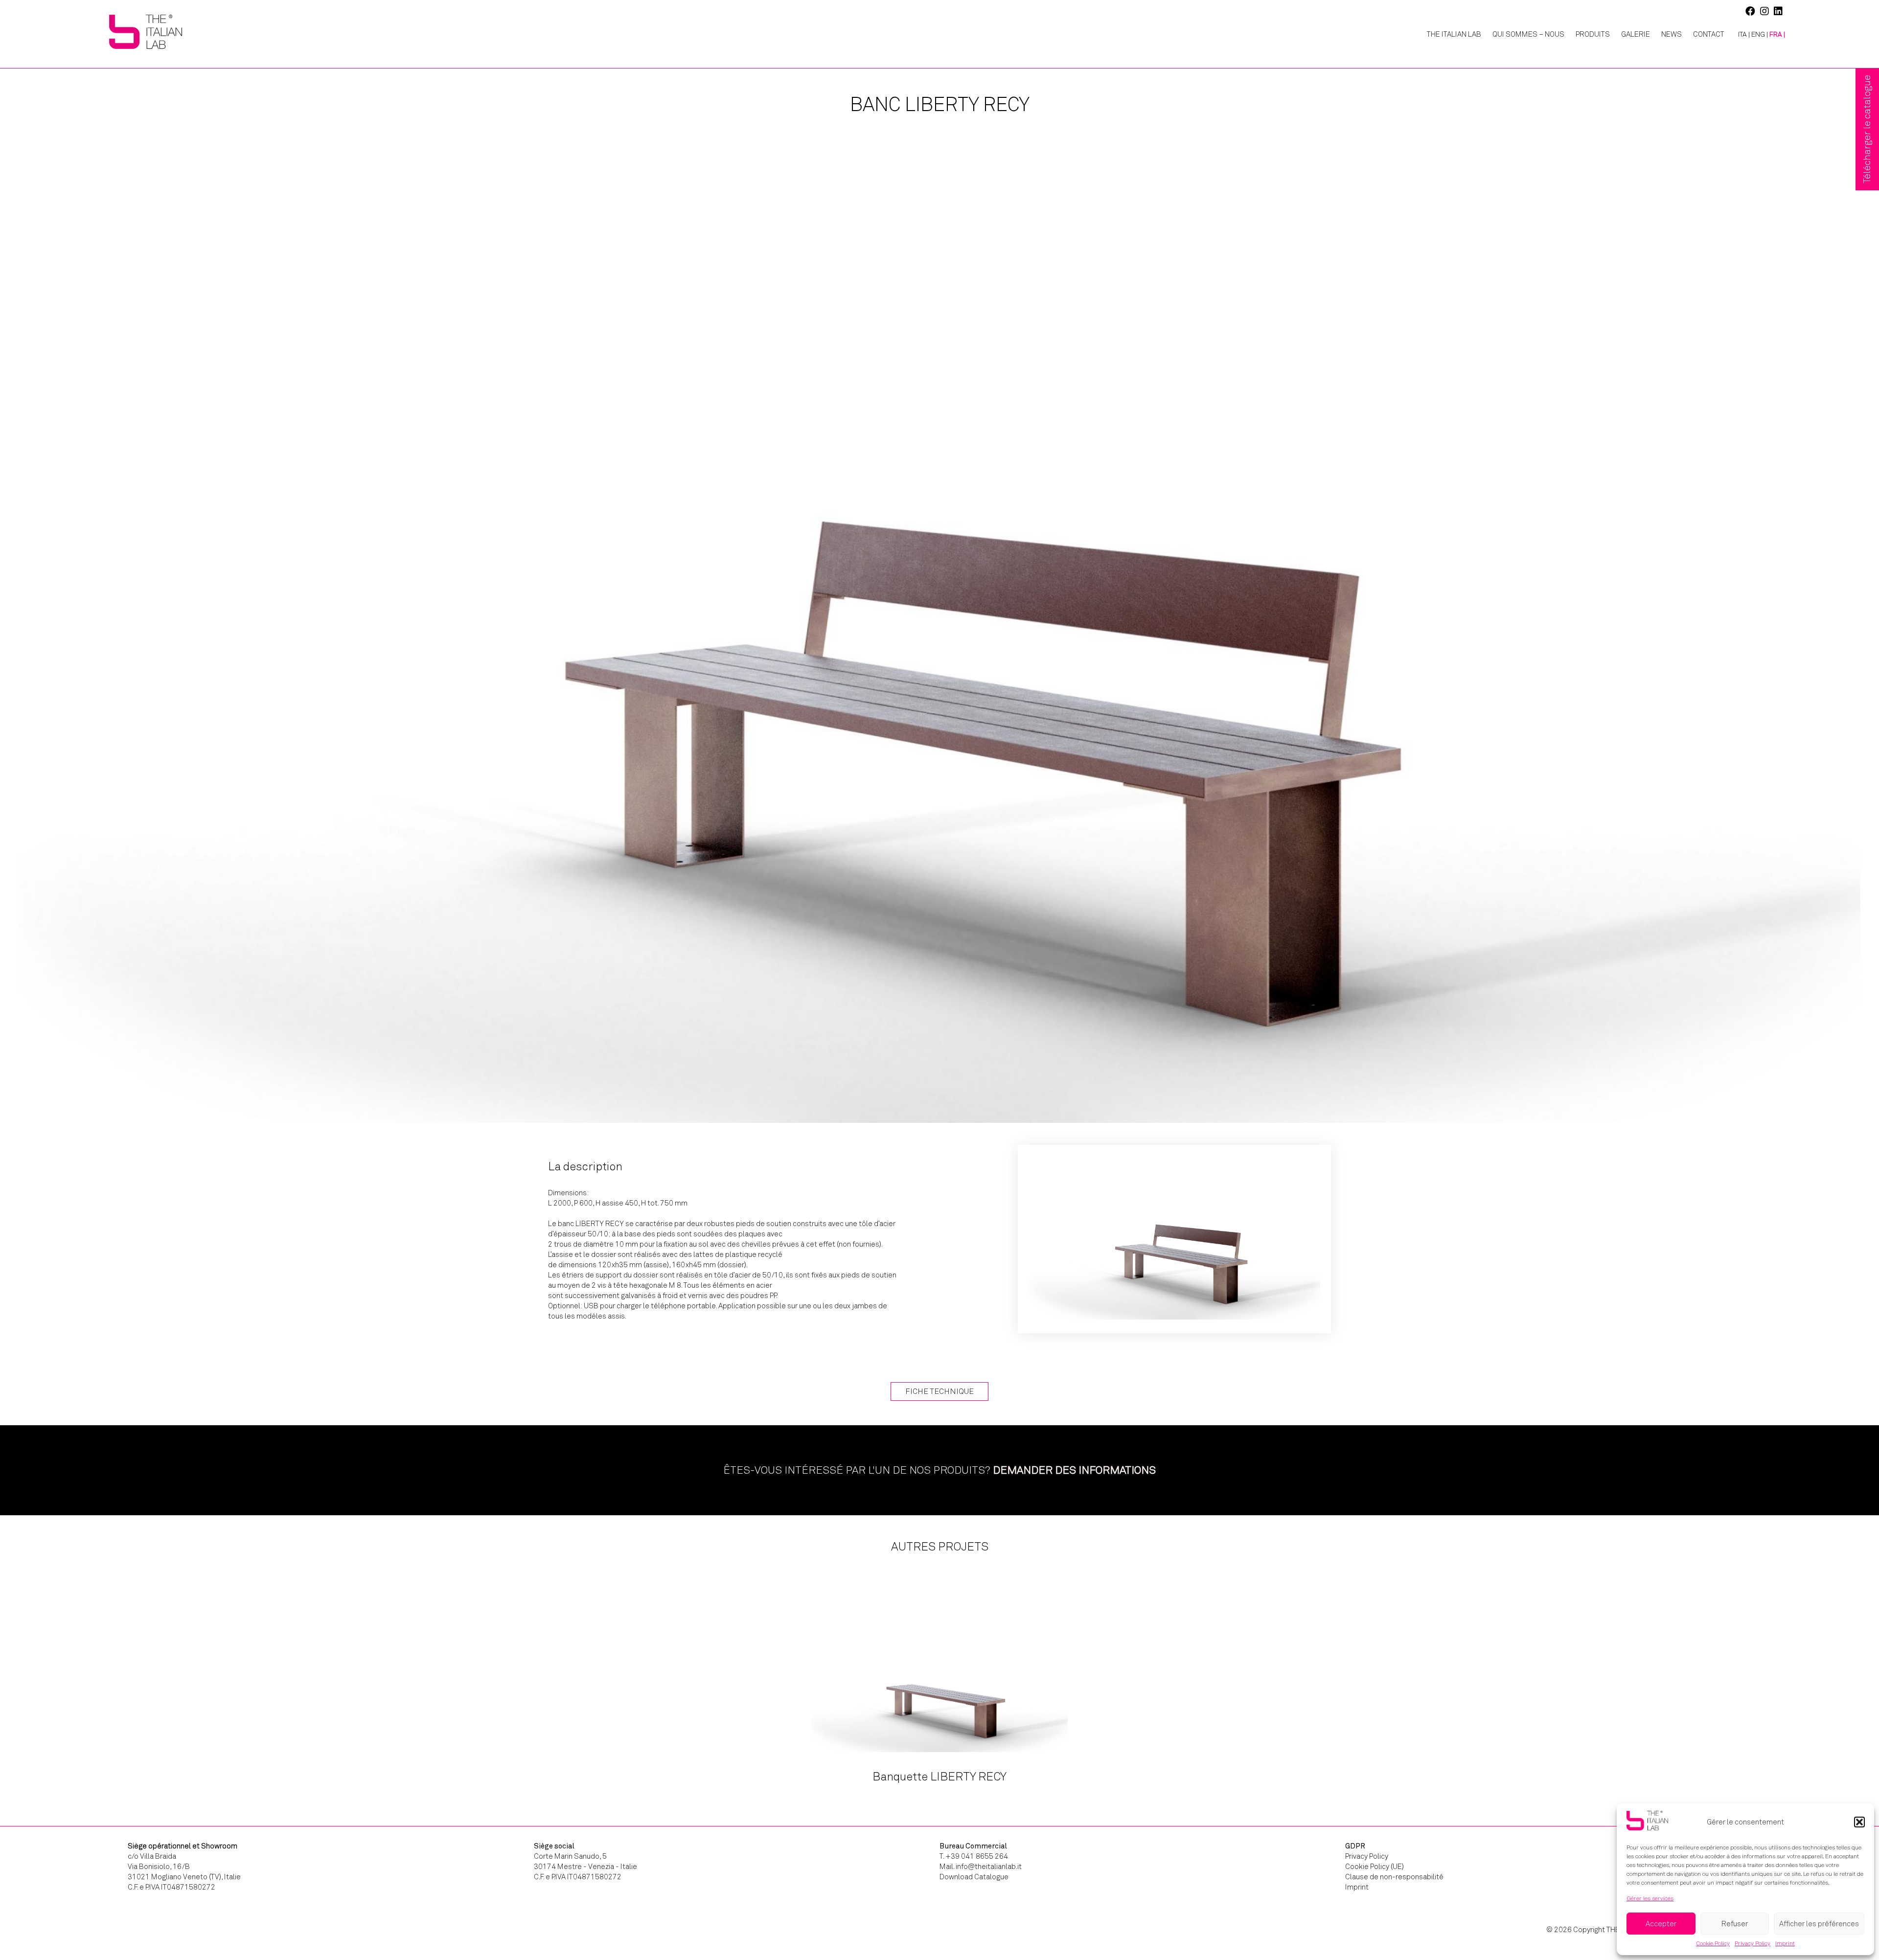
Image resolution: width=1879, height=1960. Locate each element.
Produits (1593, 34)
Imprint (1785, 1943)
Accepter (1661, 1924)
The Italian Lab (1454, 34)
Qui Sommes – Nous (1528, 34)
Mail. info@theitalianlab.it (981, 1867)
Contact (1709, 34)
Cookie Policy (1713, 1943)
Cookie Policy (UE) (1375, 1867)
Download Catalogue (974, 1877)
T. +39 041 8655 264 (974, 1856)
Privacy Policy (1753, 1943)
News (1672, 34)
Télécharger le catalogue (1867, 129)
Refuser (1735, 1924)
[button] (1859, 1822)
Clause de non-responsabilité (1394, 1877)
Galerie (1636, 34)
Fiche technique (939, 1391)
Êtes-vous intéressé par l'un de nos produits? (939, 1470)
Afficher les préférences (1819, 1924)
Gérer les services (1650, 1898)
